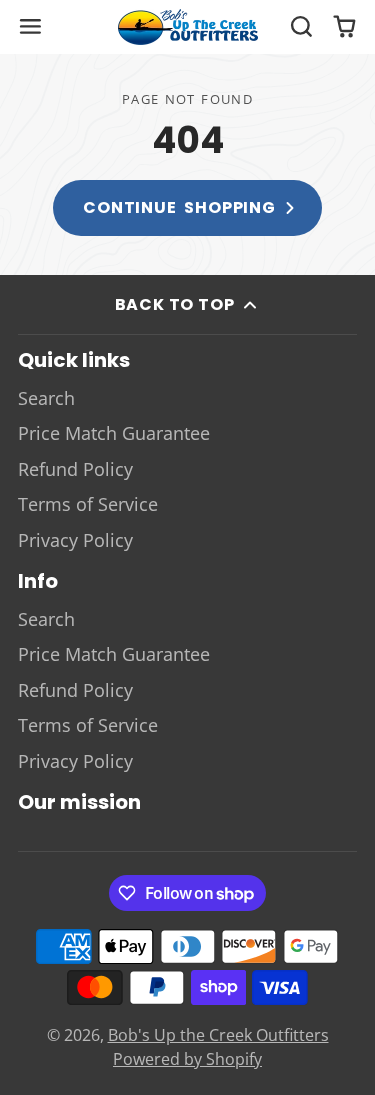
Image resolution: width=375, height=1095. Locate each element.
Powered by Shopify (187, 1059)
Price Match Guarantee (114, 433)
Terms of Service (88, 504)
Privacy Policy (75, 540)
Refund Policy (75, 469)
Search (46, 398)
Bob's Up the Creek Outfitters (218, 1035)
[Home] (188, 27)
